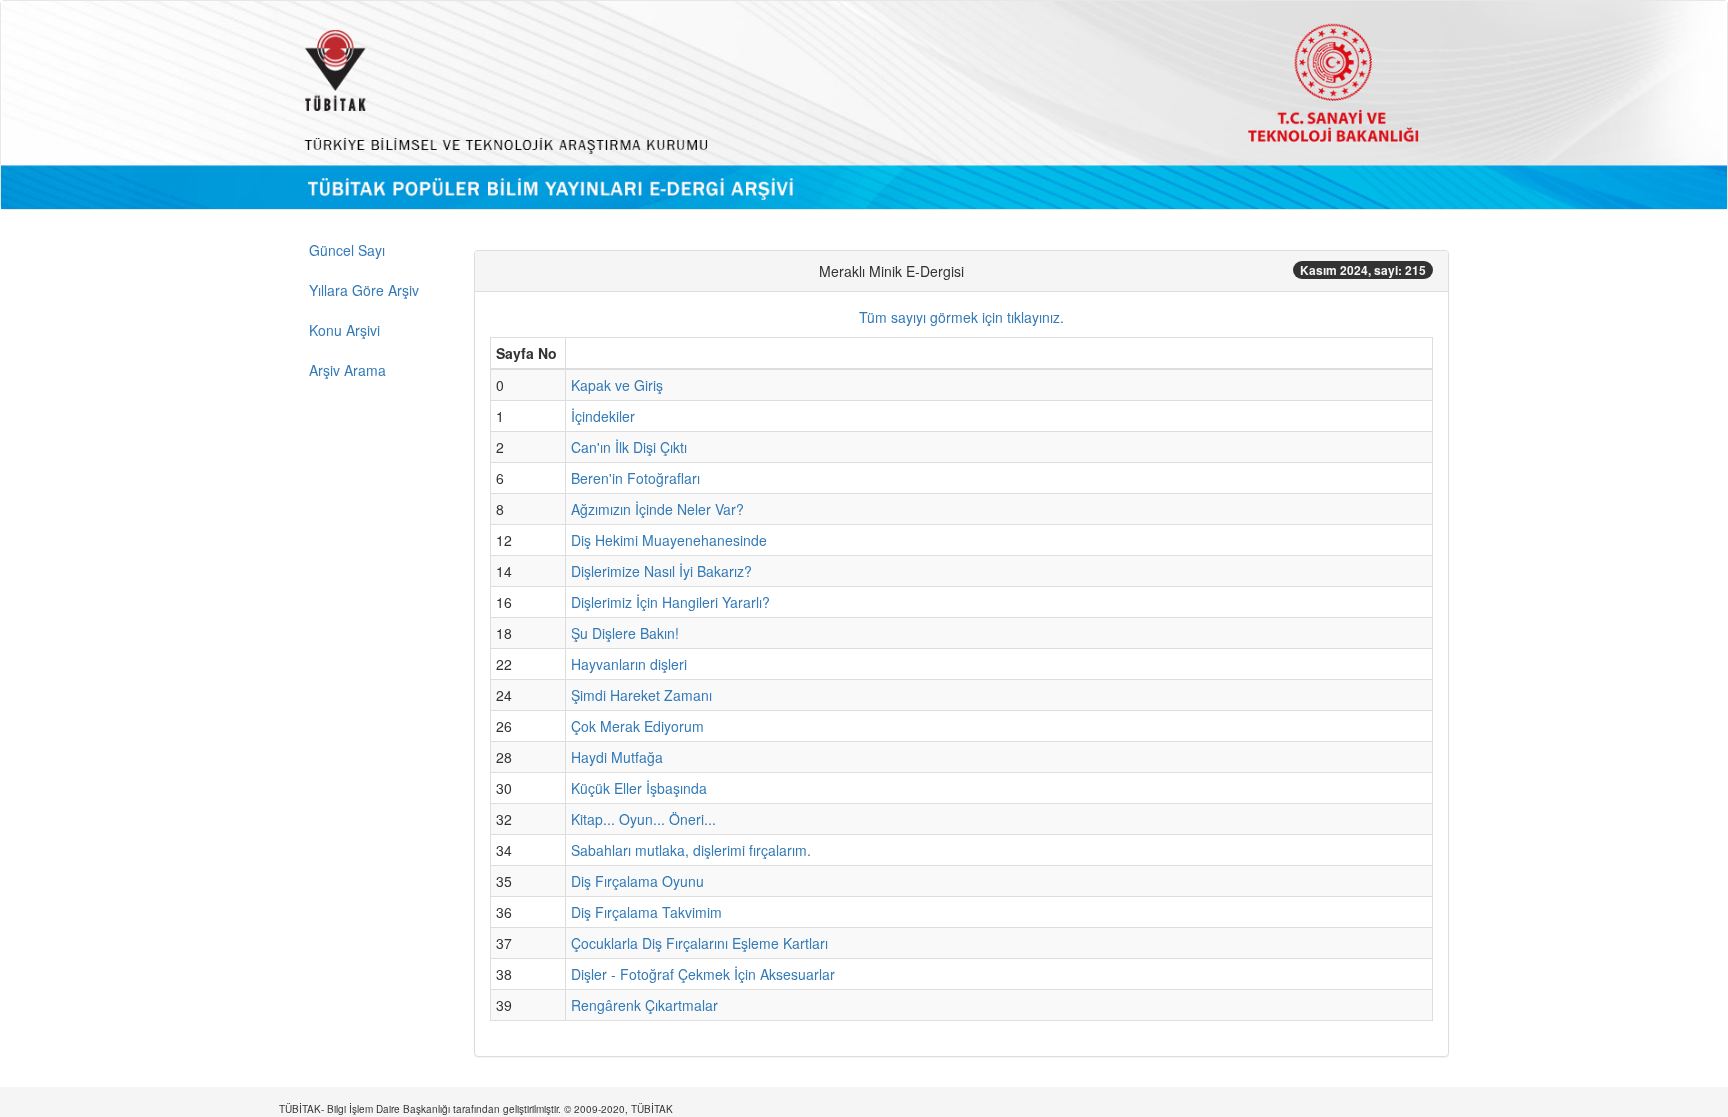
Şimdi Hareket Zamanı (641, 695)
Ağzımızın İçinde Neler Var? (657, 509)
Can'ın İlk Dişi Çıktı (629, 447)
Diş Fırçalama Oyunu (637, 881)
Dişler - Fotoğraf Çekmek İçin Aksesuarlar (703, 974)
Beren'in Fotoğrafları (635, 478)
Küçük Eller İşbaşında (639, 788)
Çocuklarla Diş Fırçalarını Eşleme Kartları (699, 943)
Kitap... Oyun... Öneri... (643, 819)
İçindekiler (603, 416)
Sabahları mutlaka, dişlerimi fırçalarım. (691, 850)
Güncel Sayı (347, 250)
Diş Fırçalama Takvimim (646, 912)
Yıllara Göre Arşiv (364, 290)
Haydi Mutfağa (617, 757)
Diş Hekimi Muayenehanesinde (669, 540)
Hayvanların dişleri (629, 664)
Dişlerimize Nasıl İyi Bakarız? (661, 571)
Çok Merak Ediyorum (637, 726)
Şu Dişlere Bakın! (625, 633)
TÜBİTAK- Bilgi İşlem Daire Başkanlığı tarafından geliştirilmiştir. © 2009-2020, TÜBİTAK (476, 1109)
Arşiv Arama (347, 370)
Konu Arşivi (344, 330)
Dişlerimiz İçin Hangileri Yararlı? (670, 602)
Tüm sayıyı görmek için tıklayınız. (961, 317)
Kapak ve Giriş (617, 385)
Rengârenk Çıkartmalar (644, 1005)
